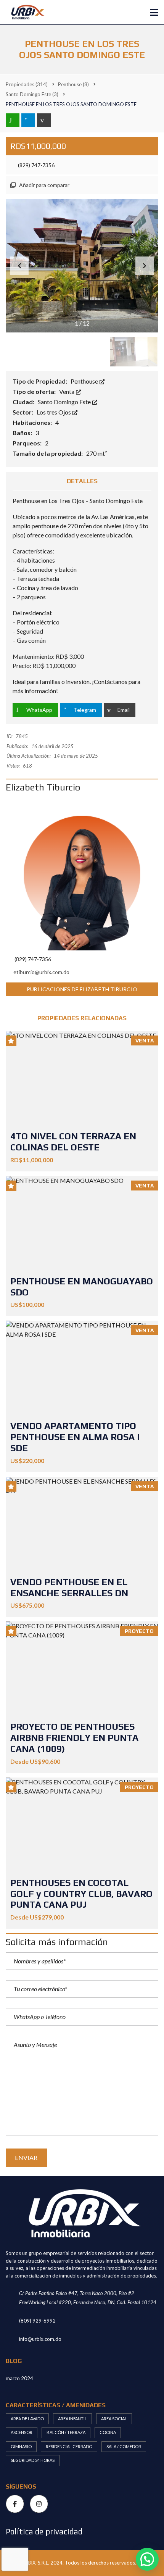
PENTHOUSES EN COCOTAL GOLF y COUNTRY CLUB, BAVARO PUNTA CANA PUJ (81, 1894)
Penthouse (85, 381)
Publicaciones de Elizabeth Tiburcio (82, 989)
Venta (67, 391)
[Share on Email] (44, 120)
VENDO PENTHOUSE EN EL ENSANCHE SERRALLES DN (69, 1587)
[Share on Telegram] (28, 120)
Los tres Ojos (54, 412)
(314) (27, 84)
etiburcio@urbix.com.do (41, 972)
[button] (145, 266)
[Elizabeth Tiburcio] (82, 874)
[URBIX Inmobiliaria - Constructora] (24, 12)
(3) (32, 94)
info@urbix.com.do (40, 2339)
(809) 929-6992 (37, 2321)
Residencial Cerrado (69, 2446)
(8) (73, 84)
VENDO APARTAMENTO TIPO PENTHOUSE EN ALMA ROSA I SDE (75, 1437)
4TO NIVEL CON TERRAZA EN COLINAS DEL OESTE (73, 1142)
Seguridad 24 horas (33, 2460)
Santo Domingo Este (65, 402)
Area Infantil (72, 2419)
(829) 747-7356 (36, 165)
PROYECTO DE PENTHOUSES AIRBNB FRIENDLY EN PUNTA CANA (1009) (74, 1738)
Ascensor (22, 2432)
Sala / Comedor (124, 2446)
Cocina (108, 2432)
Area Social (114, 2419)
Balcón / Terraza (66, 2432)
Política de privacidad (44, 2532)
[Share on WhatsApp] (13, 120)
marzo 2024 (19, 2378)
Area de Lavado (27, 2419)
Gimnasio (21, 2446)
